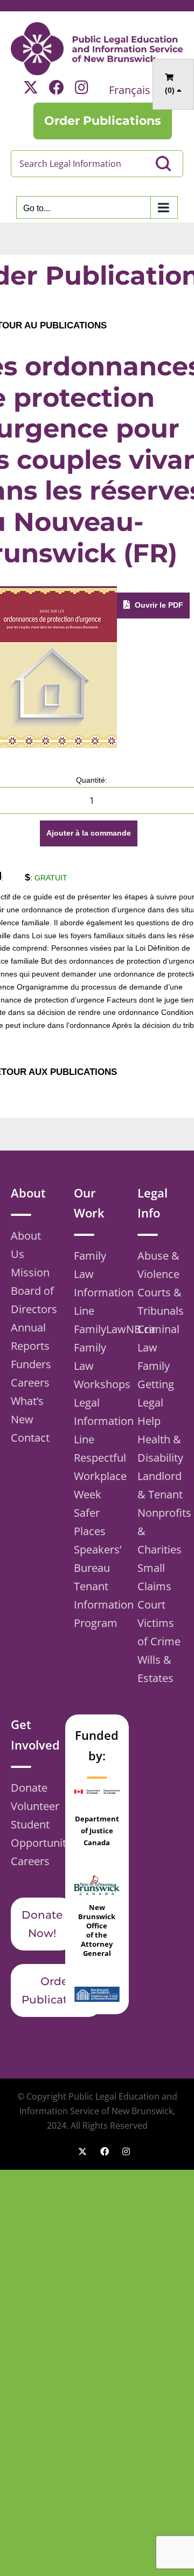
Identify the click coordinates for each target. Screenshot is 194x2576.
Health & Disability (160, 1448)
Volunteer (34, 1806)
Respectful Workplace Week (97, 1476)
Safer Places (90, 1522)
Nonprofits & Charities (160, 1531)
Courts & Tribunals (160, 1302)
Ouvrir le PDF (158, 605)
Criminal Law (158, 1338)
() (171, 90)
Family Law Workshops (97, 1366)
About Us (26, 1245)
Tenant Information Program (97, 1605)
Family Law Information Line (97, 1283)
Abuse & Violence (158, 1265)
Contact (30, 1438)
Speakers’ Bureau (97, 1559)
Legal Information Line (97, 1421)
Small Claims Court (154, 1586)
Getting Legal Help (156, 1403)
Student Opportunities (34, 1834)
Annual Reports (30, 1337)
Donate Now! (42, 1924)
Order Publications (56, 1990)
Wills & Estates (155, 1669)
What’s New (27, 1410)
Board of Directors (34, 1300)
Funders (31, 1364)
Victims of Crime (159, 1632)
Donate (29, 1788)
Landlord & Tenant (160, 1485)
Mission (30, 1272)
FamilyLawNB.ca (97, 1329)
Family (154, 1366)
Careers (30, 1383)
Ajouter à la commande (89, 833)
